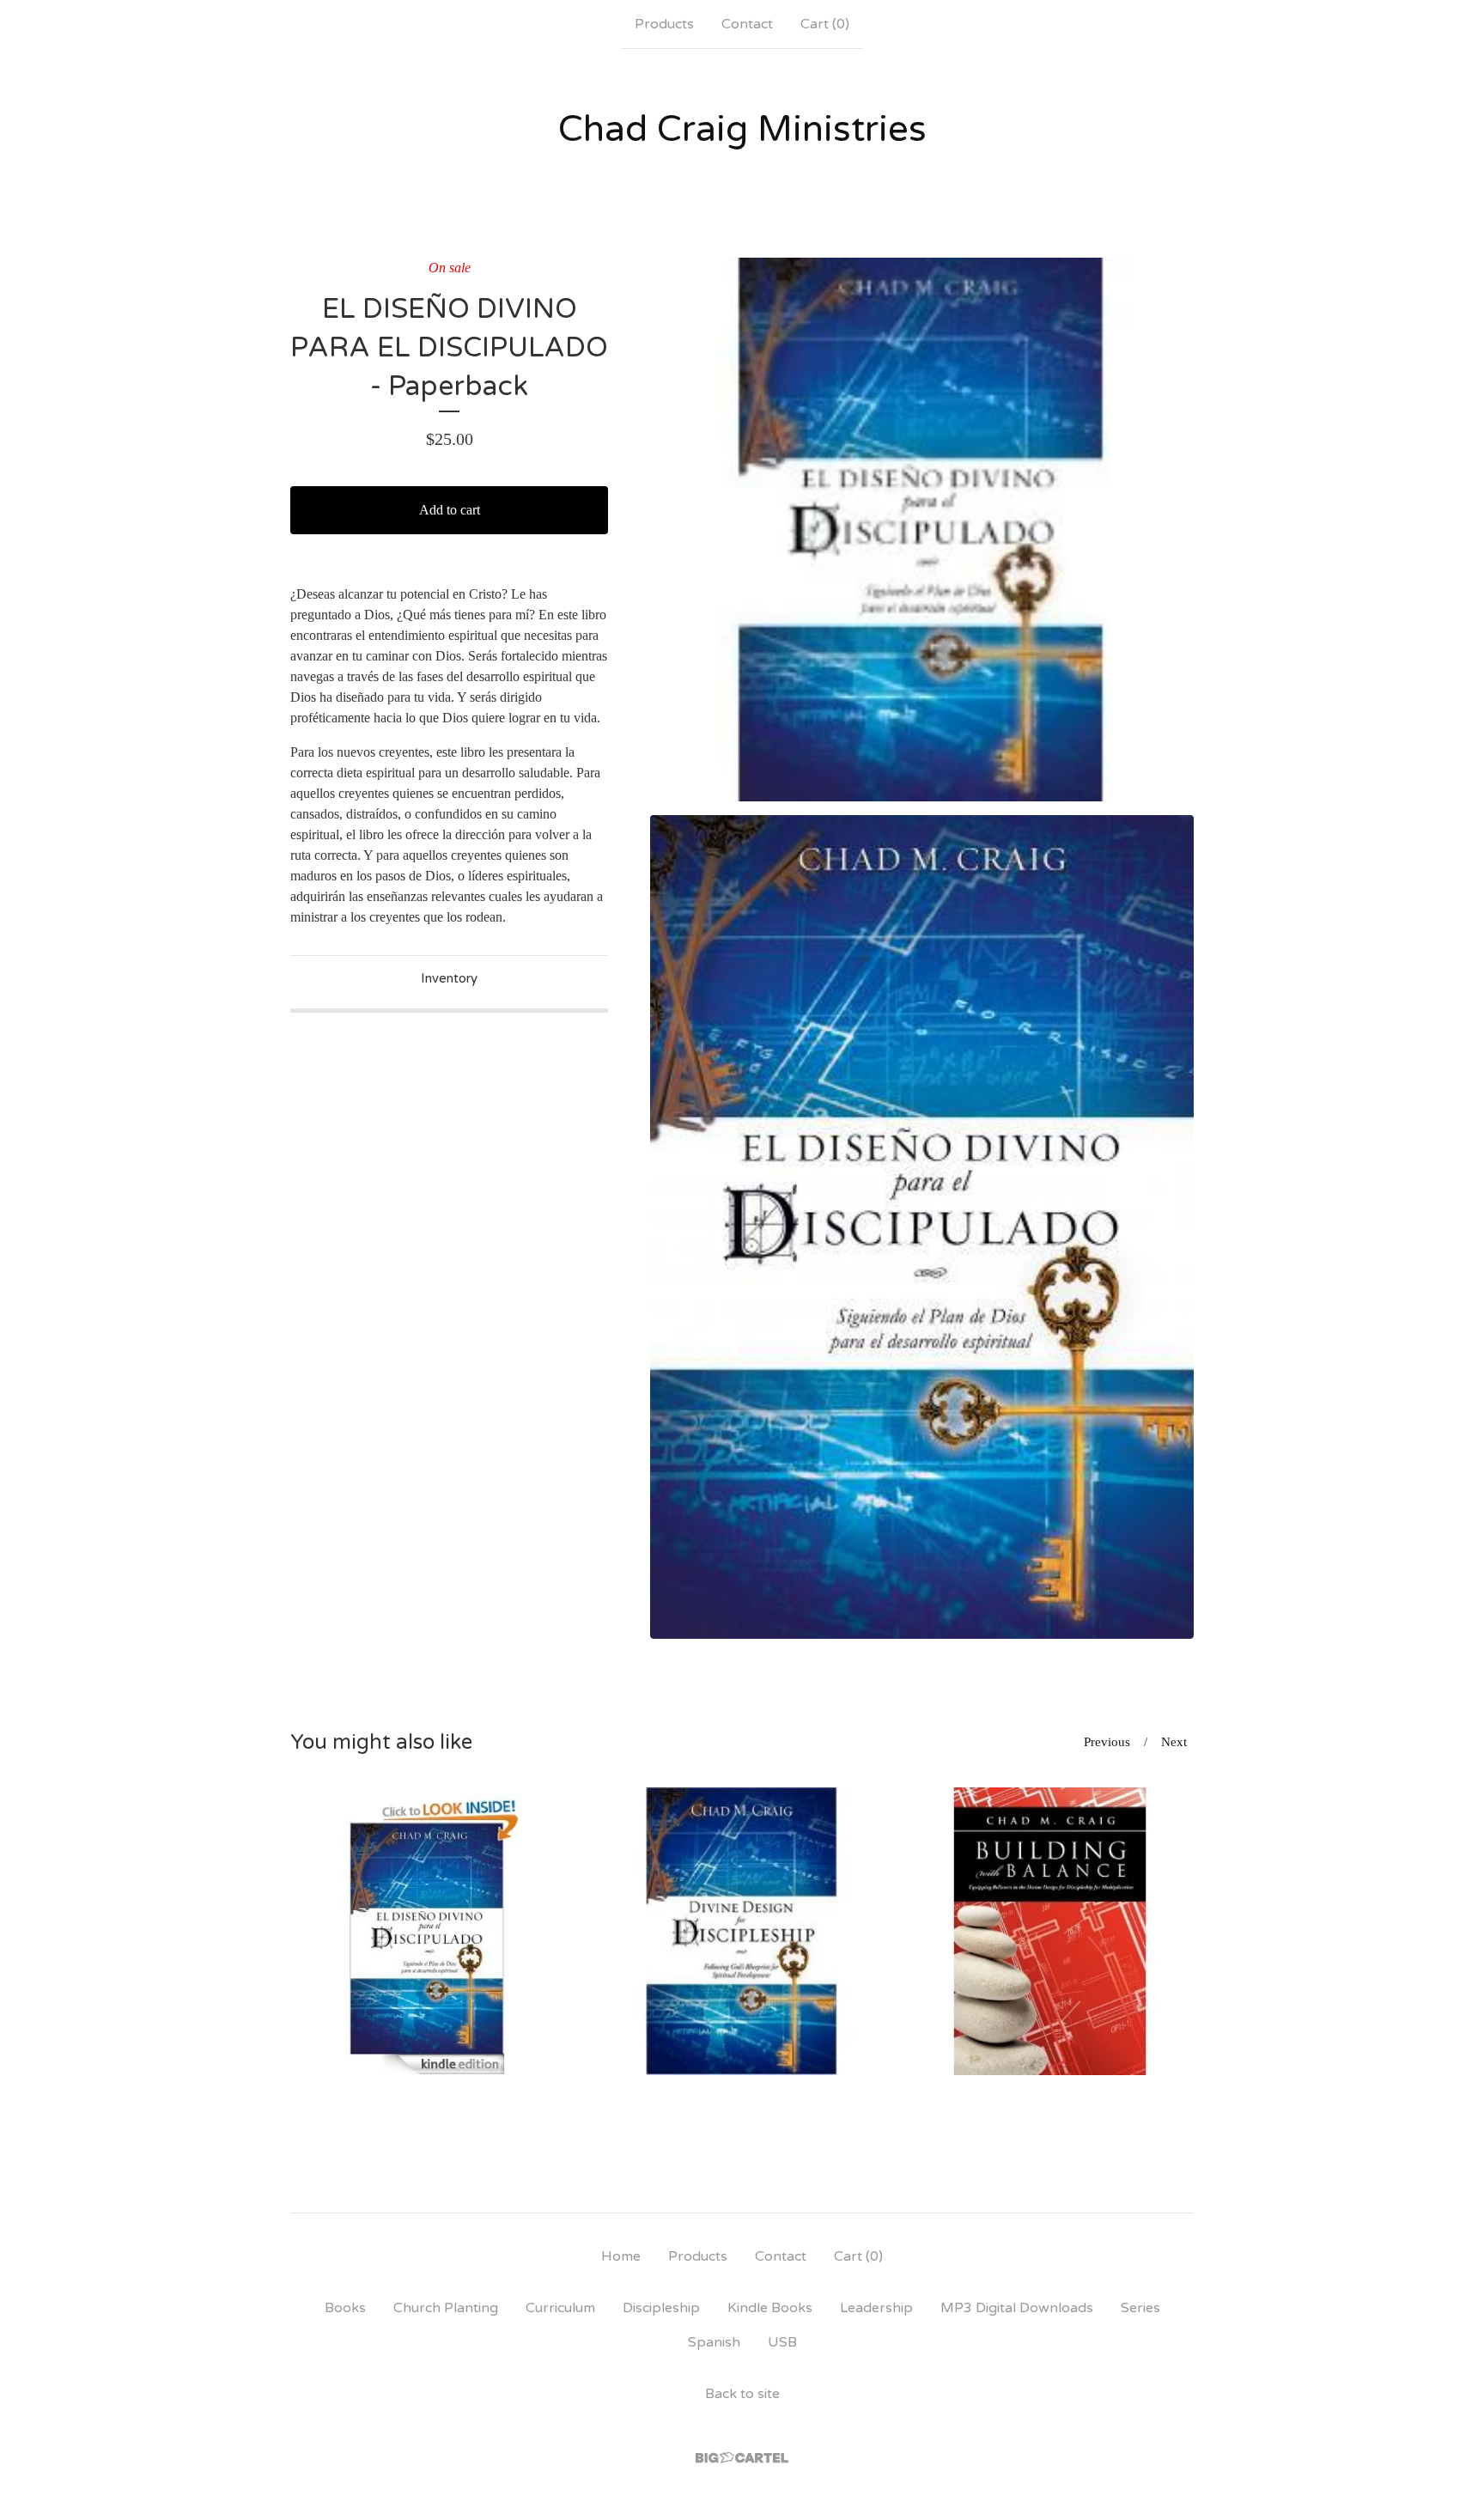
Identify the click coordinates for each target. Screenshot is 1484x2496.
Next (1174, 1742)
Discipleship (661, 2308)
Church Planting (446, 2308)
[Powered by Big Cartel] (742, 2458)
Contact (747, 24)
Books (345, 2308)
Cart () (825, 24)
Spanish (714, 2342)
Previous (1107, 1742)
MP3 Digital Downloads (1017, 2308)
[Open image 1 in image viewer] (922, 530)
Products (664, 24)
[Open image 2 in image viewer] (922, 1227)
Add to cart (450, 510)
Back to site (742, 2394)
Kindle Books (770, 2308)
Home (621, 2256)
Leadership (876, 2308)
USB (782, 2342)
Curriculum (560, 2308)
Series (1140, 2308)
